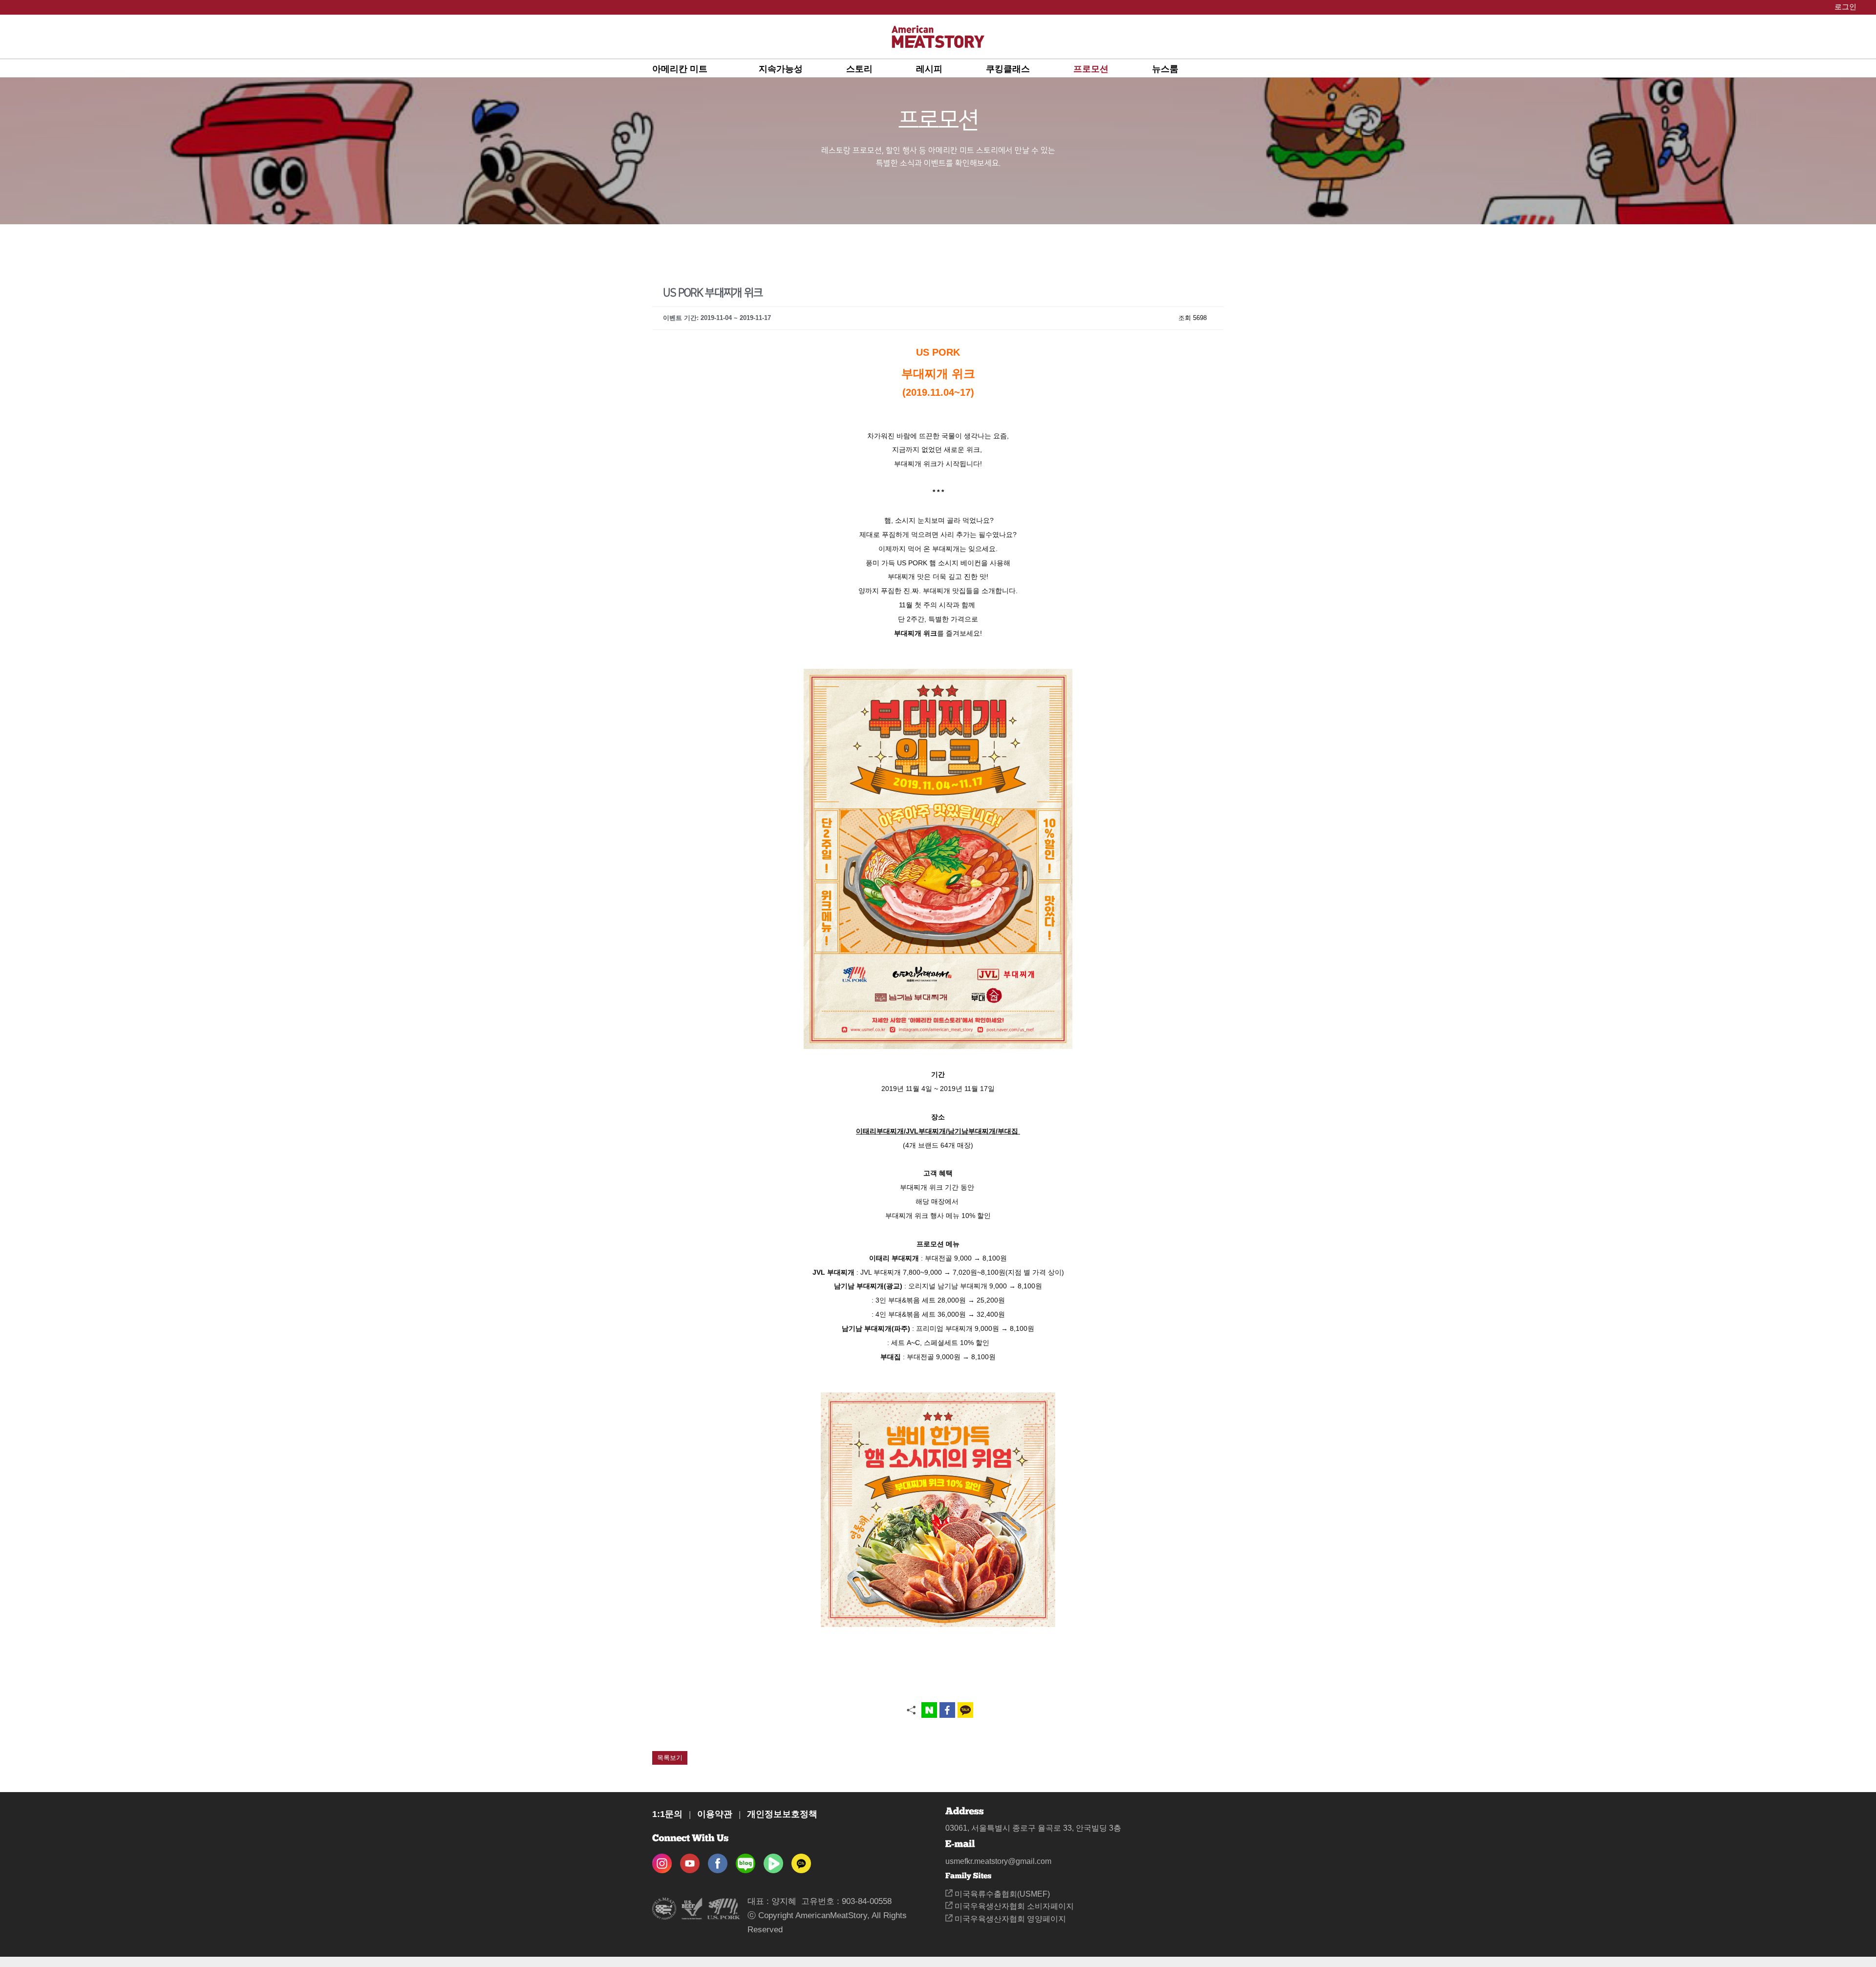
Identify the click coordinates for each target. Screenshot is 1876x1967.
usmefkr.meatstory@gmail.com (998, 1861)
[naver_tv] (773, 1860)
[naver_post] (746, 1860)
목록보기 (670, 1758)
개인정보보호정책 (782, 1814)
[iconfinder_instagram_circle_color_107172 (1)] (662, 1860)
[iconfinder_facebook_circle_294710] (718, 1860)
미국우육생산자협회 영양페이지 (1009, 1919)
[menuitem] (705, 68)
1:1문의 (667, 1814)
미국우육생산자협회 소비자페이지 (1013, 1906)
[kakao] (801, 1860)
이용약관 (715, 1814)
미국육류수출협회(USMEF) (1001, 1894)
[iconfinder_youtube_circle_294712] (690, 1860)
